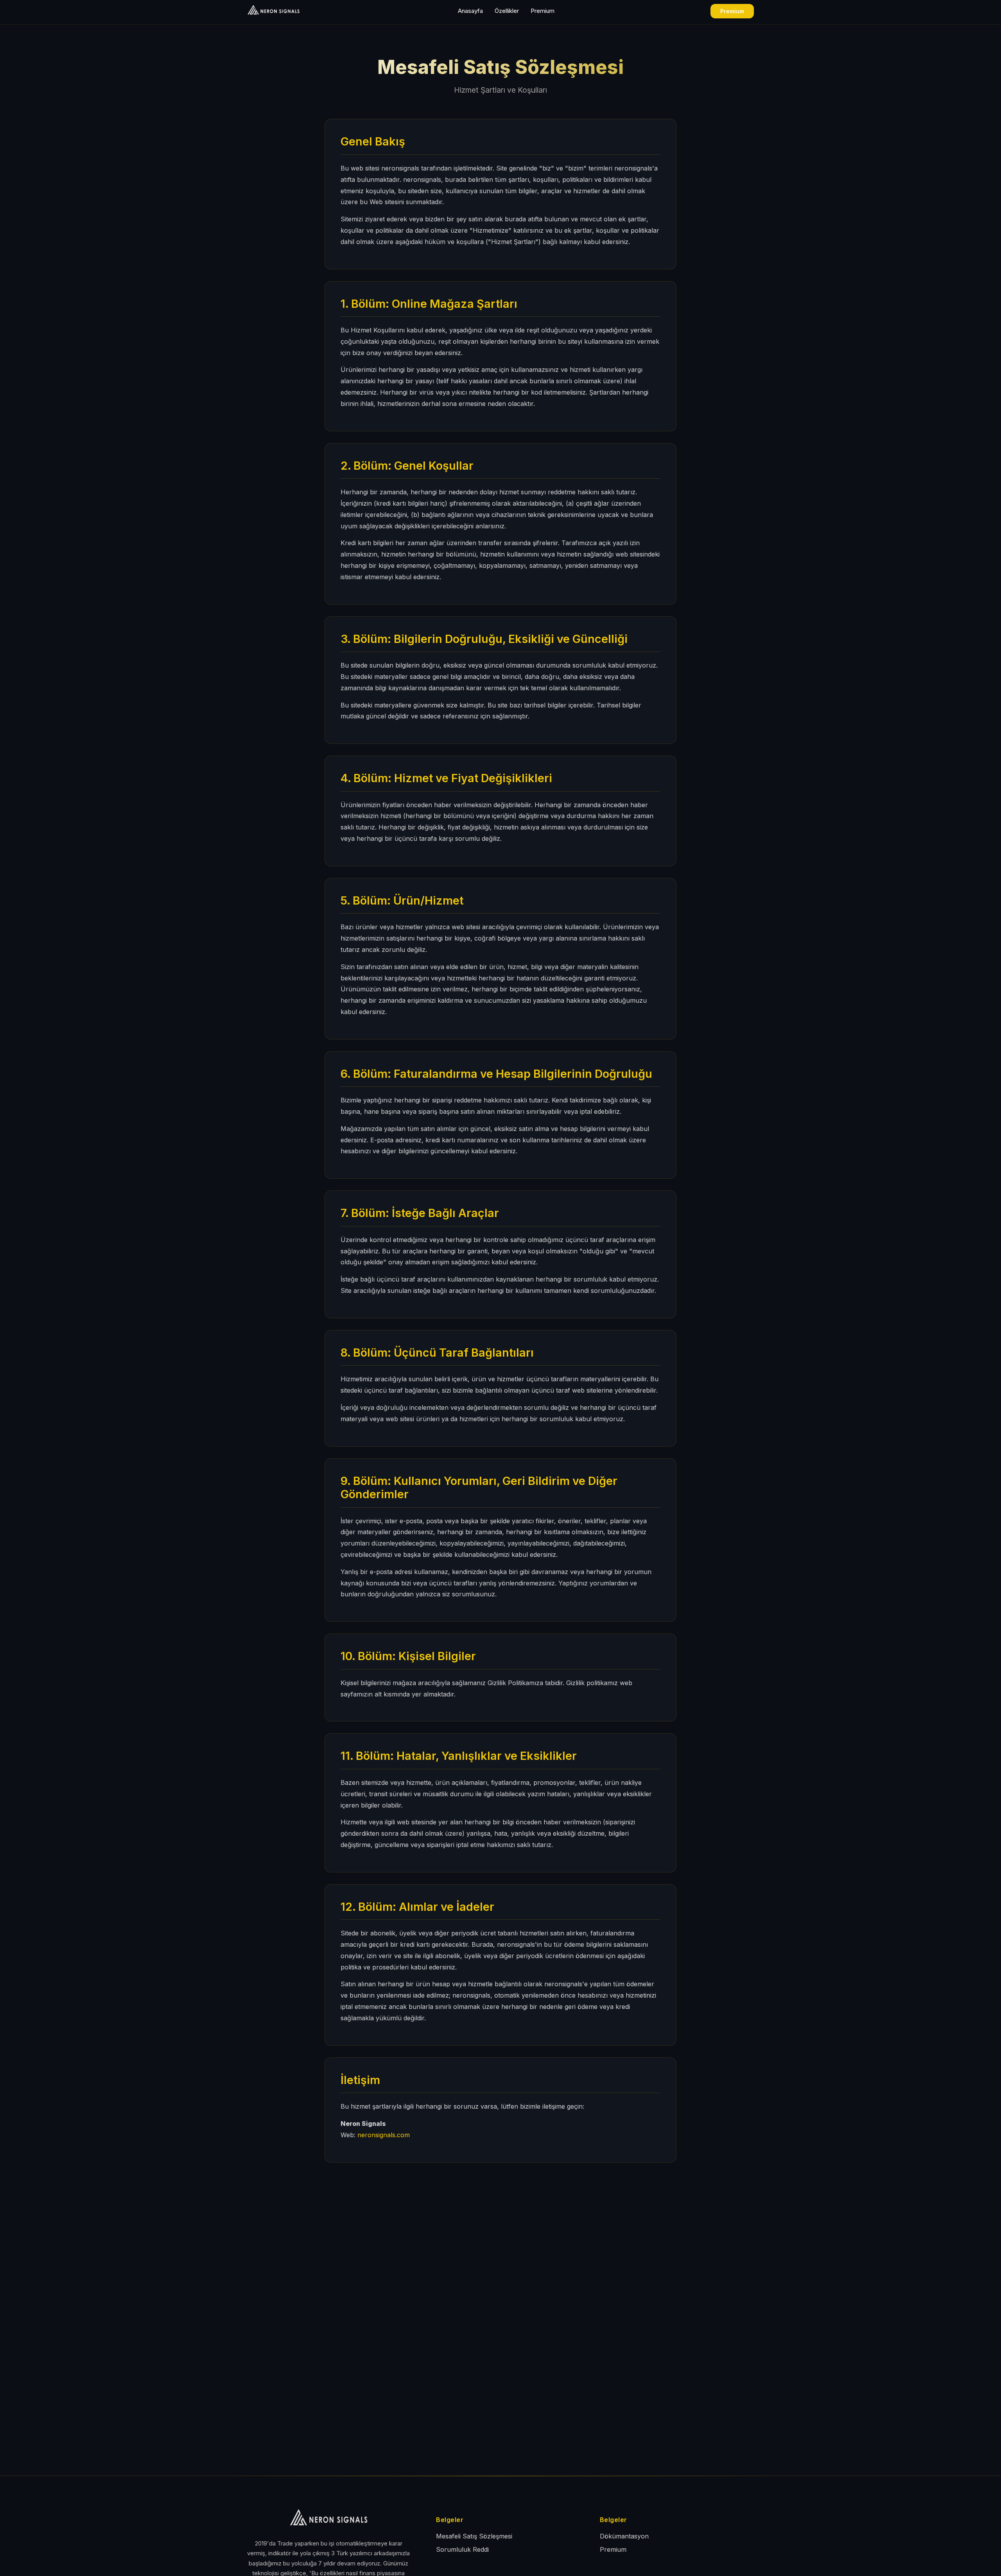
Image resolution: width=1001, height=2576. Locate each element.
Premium (543, 11)
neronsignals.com (384, 2135)
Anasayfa (470, 11)
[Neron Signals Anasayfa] (290, 10)
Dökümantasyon (624, 2536)
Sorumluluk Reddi (462, 2549)
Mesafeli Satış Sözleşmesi (474, 2536)
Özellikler (507, 11)
